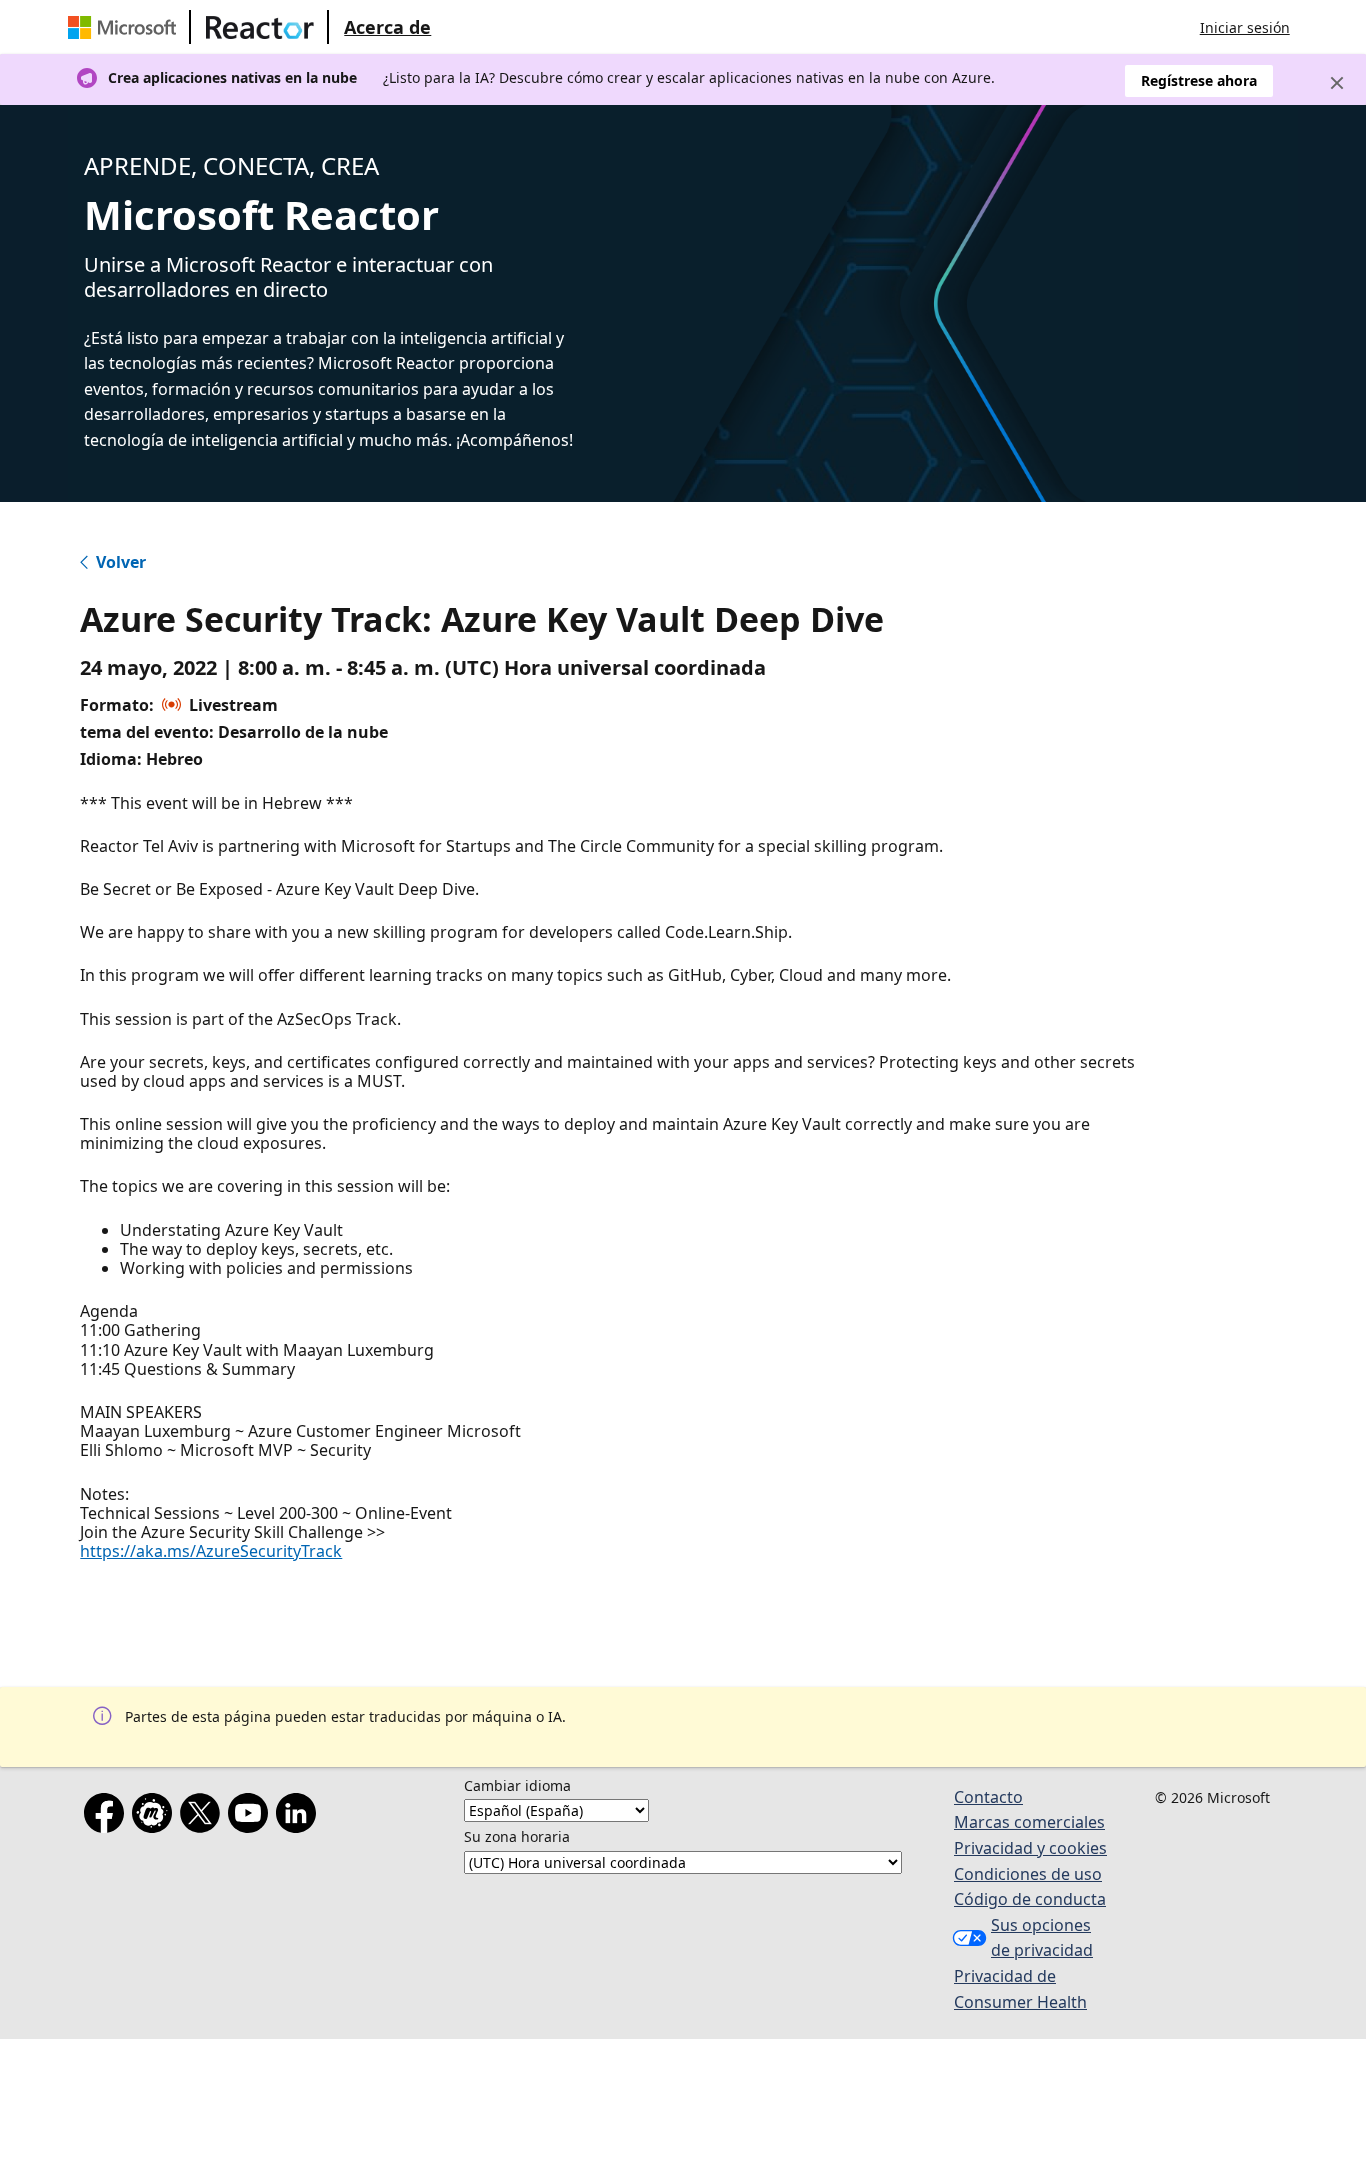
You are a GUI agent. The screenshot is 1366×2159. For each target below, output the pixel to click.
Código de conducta (1030, 1899)
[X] (204, 1817)
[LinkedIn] (300, 1817)
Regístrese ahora (1199, 80)
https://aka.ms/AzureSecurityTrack (211, 1551)
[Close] (1337, 83)
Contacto (988, 1797)
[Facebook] (108, 1817)
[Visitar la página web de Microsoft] (126, 27)
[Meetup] (156, 1817)
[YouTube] (252, 1817)
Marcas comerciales (1029, 1822)
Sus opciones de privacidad (1042, 1938)
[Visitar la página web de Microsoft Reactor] (260, 27)
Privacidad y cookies (1030, 1848)
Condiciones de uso (1028, 1874)
